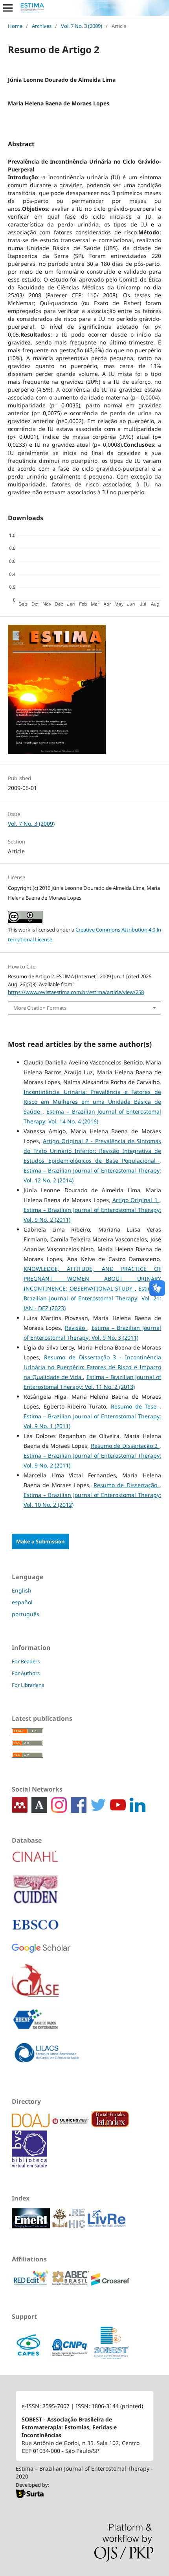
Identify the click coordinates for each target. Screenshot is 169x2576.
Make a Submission (40, 1541)
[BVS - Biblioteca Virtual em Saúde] (29, 2165)
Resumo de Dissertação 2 (125, 1446)
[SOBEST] (111, 2358)
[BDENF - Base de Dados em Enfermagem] (35, 2025)
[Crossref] (110, 2284)
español (22, 1602)
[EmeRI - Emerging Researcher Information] (32, 2226)
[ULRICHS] (71, 2125)
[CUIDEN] (35, 1895)
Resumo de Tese (135, 1406)
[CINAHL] (35, 1862)
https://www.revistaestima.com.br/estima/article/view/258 (76, 992)
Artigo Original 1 (136, 1200)
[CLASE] (35, 1986)
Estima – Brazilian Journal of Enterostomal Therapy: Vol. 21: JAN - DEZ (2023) (92, 1298)
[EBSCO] (35, 1930)
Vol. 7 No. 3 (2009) (82, 26)
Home (15, 26)
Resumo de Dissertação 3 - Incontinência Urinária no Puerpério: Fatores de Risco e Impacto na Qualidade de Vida (92, 1367)
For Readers (26, 1661)
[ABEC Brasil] (71, 2284)
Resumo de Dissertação (127, 1485)
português (26, 1614)
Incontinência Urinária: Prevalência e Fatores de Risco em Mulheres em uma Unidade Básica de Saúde (92, 1102)
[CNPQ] (70, 2358)
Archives (42, 26)
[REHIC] (70, 2226)
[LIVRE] (107, 2226)
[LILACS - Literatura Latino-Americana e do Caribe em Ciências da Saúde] (47, 2058)
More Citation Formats (40, 1008)
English (22, 1590)
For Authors (26, 1673)
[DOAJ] (32, 2125)
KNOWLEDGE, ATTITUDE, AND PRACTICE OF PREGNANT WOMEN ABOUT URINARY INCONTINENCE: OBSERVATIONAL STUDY (92, 1279)
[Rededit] (32, 2284)
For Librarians (28, 1685)
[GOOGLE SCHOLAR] (41, 1954)
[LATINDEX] (110, 2125)
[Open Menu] (8, 8)
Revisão (76, 1328)
